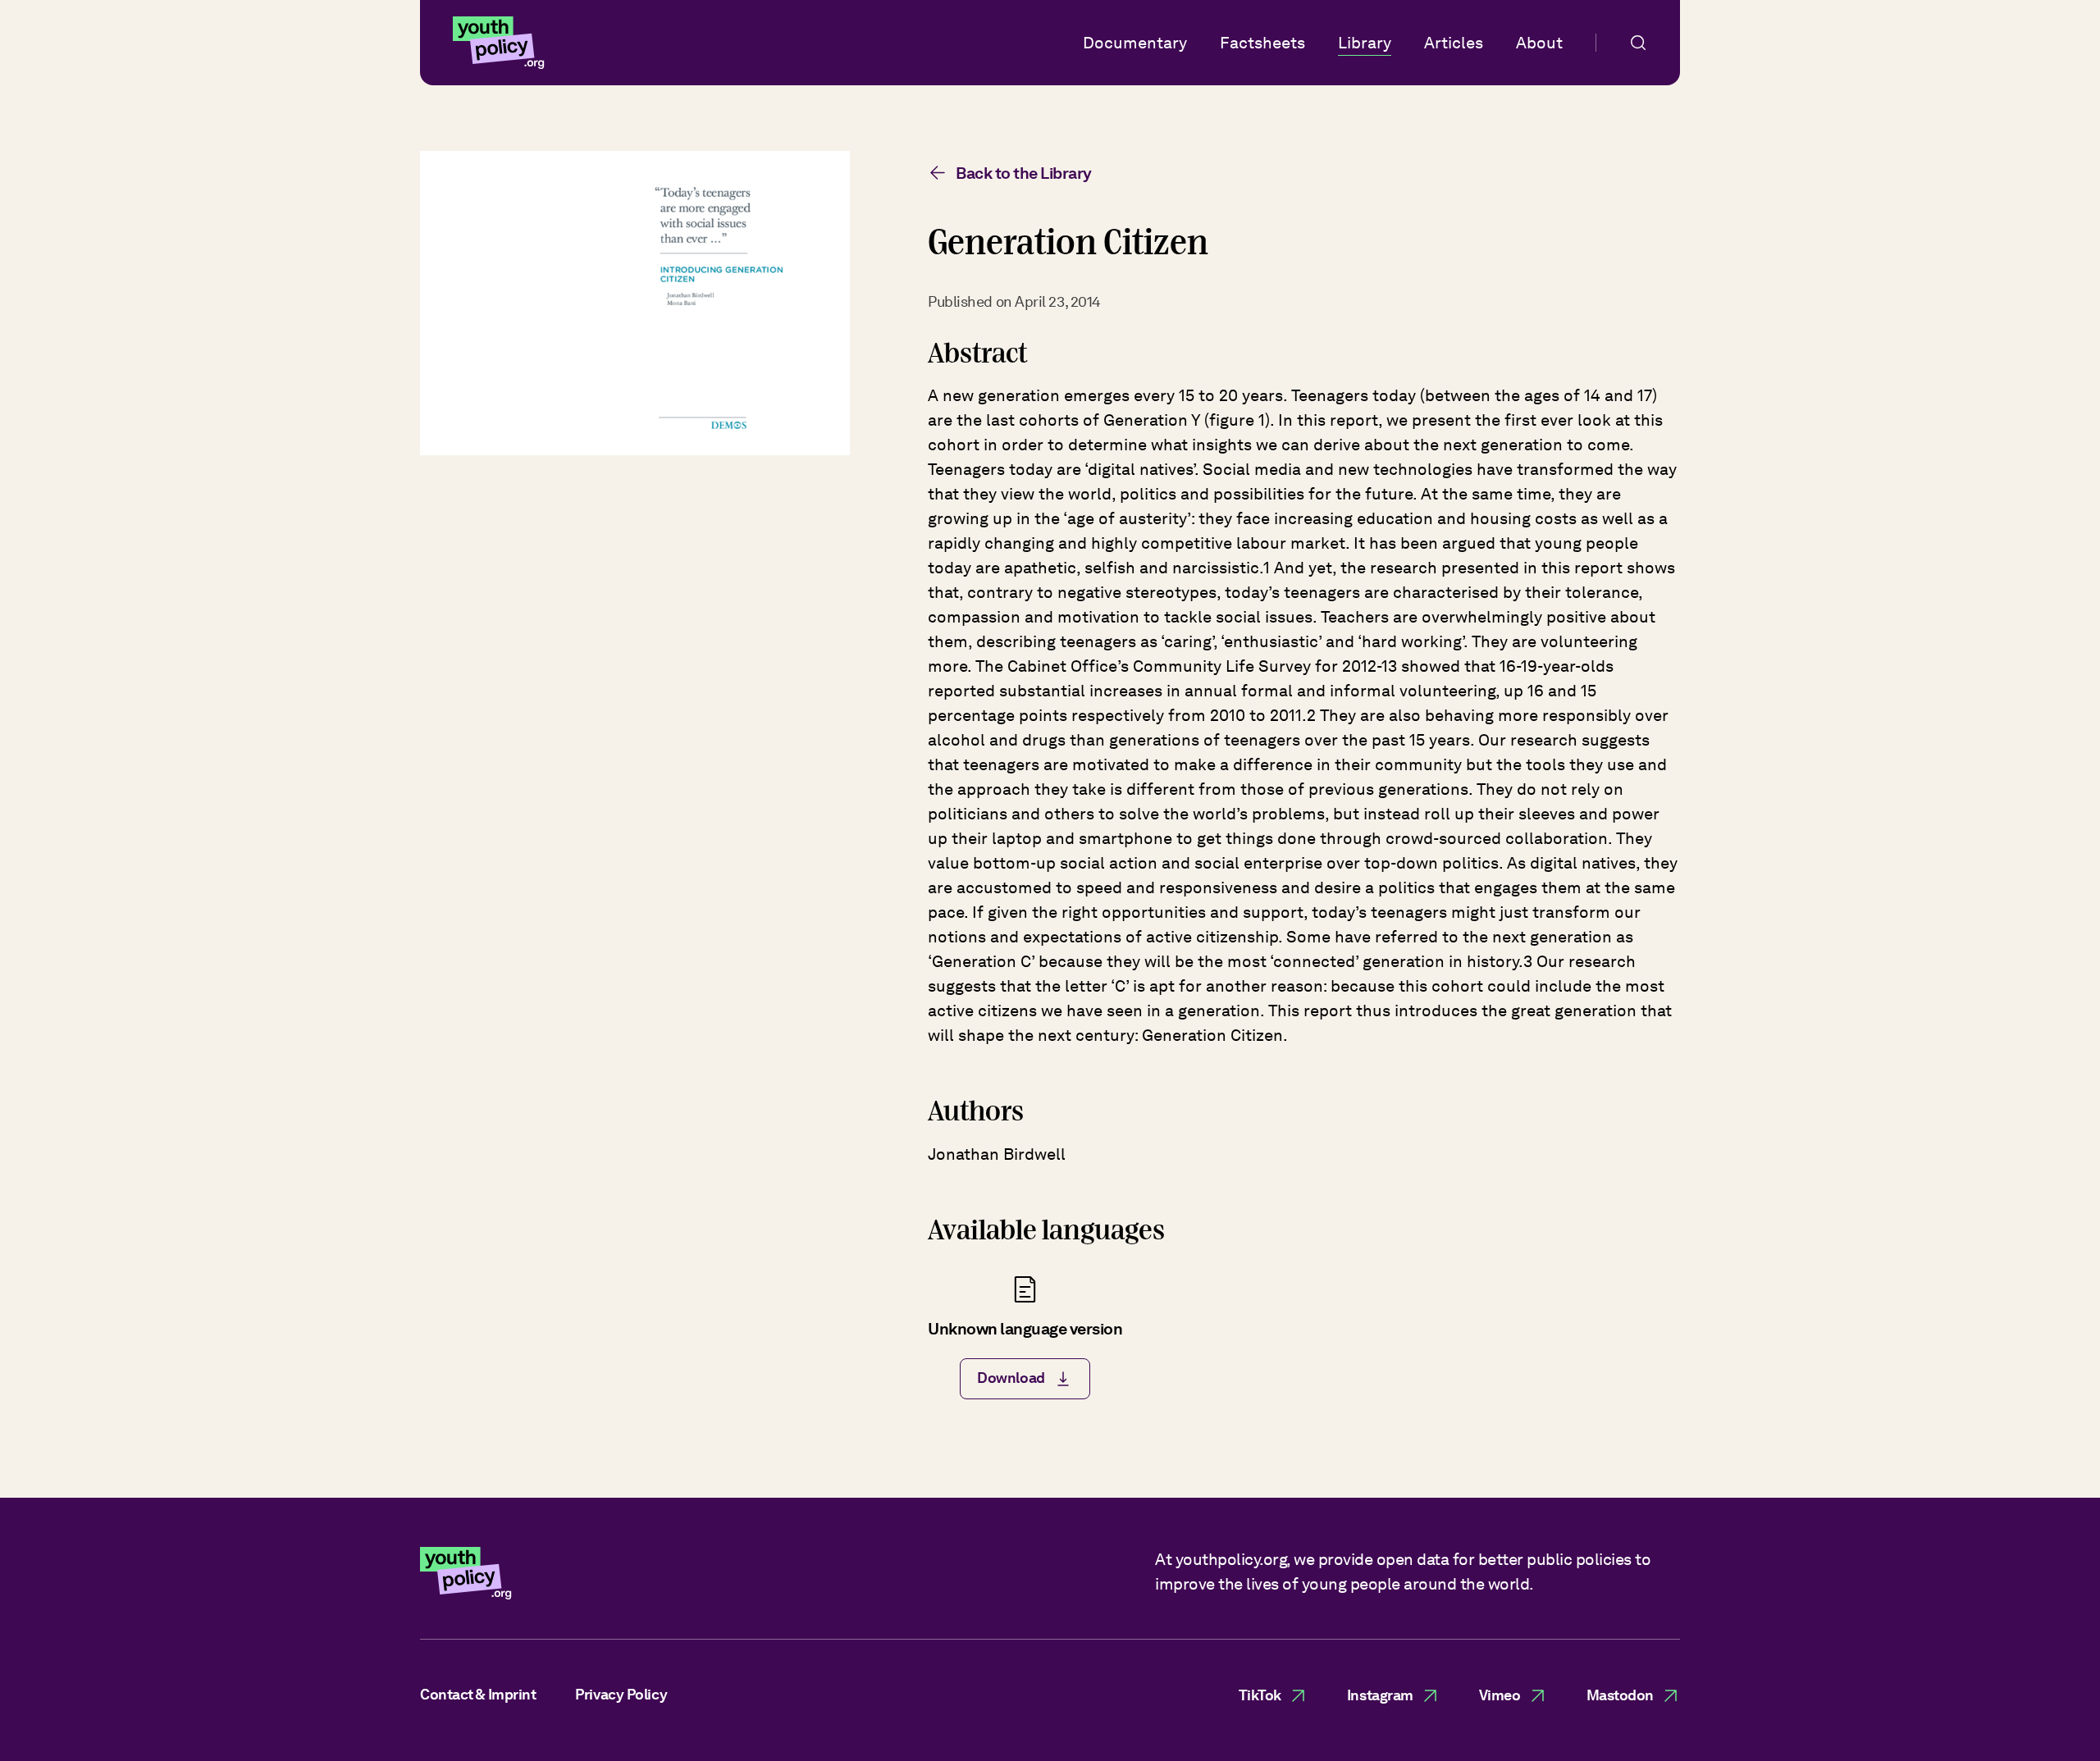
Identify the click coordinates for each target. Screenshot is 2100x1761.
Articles (1454, 43)
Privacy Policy (621, 1694)
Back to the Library (1024, 173)
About (1539, 43)
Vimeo (1500, 1695)
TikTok (1260, 1695)
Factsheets (1262, 43)
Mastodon (1620, 1695)
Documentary (1135, 43)
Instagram (1380, 1695)
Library (1365, 43)
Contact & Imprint (478, 1694)
